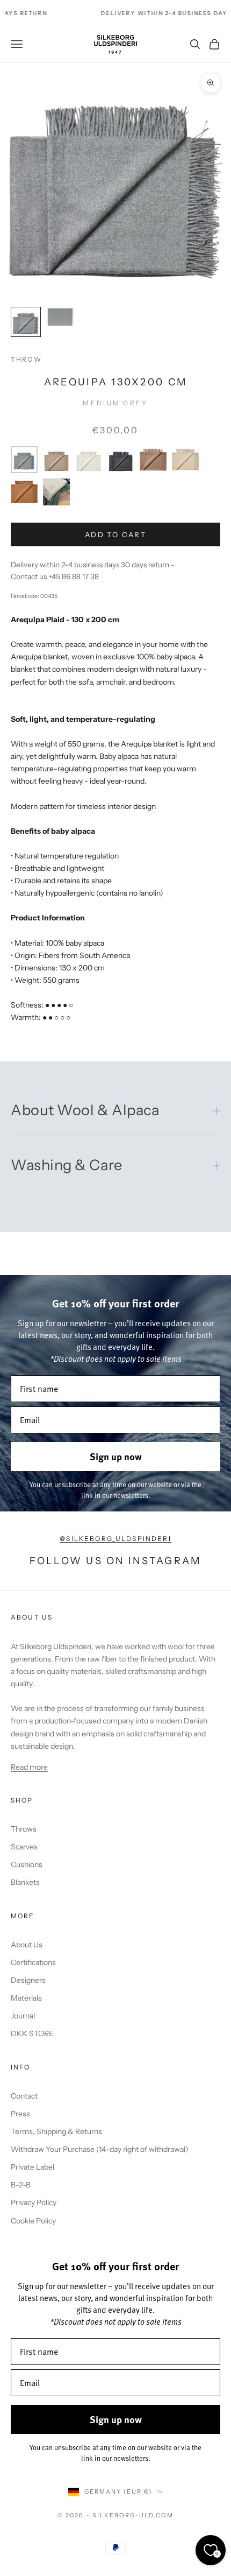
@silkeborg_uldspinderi (115, 1539)
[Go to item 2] (60, 317)
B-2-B (21, 2185)
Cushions (27, 1864)
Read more (29, 1767)
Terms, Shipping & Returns (56, 2131)
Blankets (25, 1882)
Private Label (33, 2167)
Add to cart (115, 534)
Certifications (33, 1962)
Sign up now (116, 1456)
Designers (28, 1980)
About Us (27, 1945)
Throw (26, 359)
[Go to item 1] (26, 322)
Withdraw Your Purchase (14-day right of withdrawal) (100, 2149)
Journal (23, 2016)
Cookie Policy (33, 2221)
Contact (24, 2096)
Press (20, 2114)
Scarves (24, 1847)
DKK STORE (32, 2033)
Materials (26, 1998)
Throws (24, 1829)
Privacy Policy (34, 2202)
